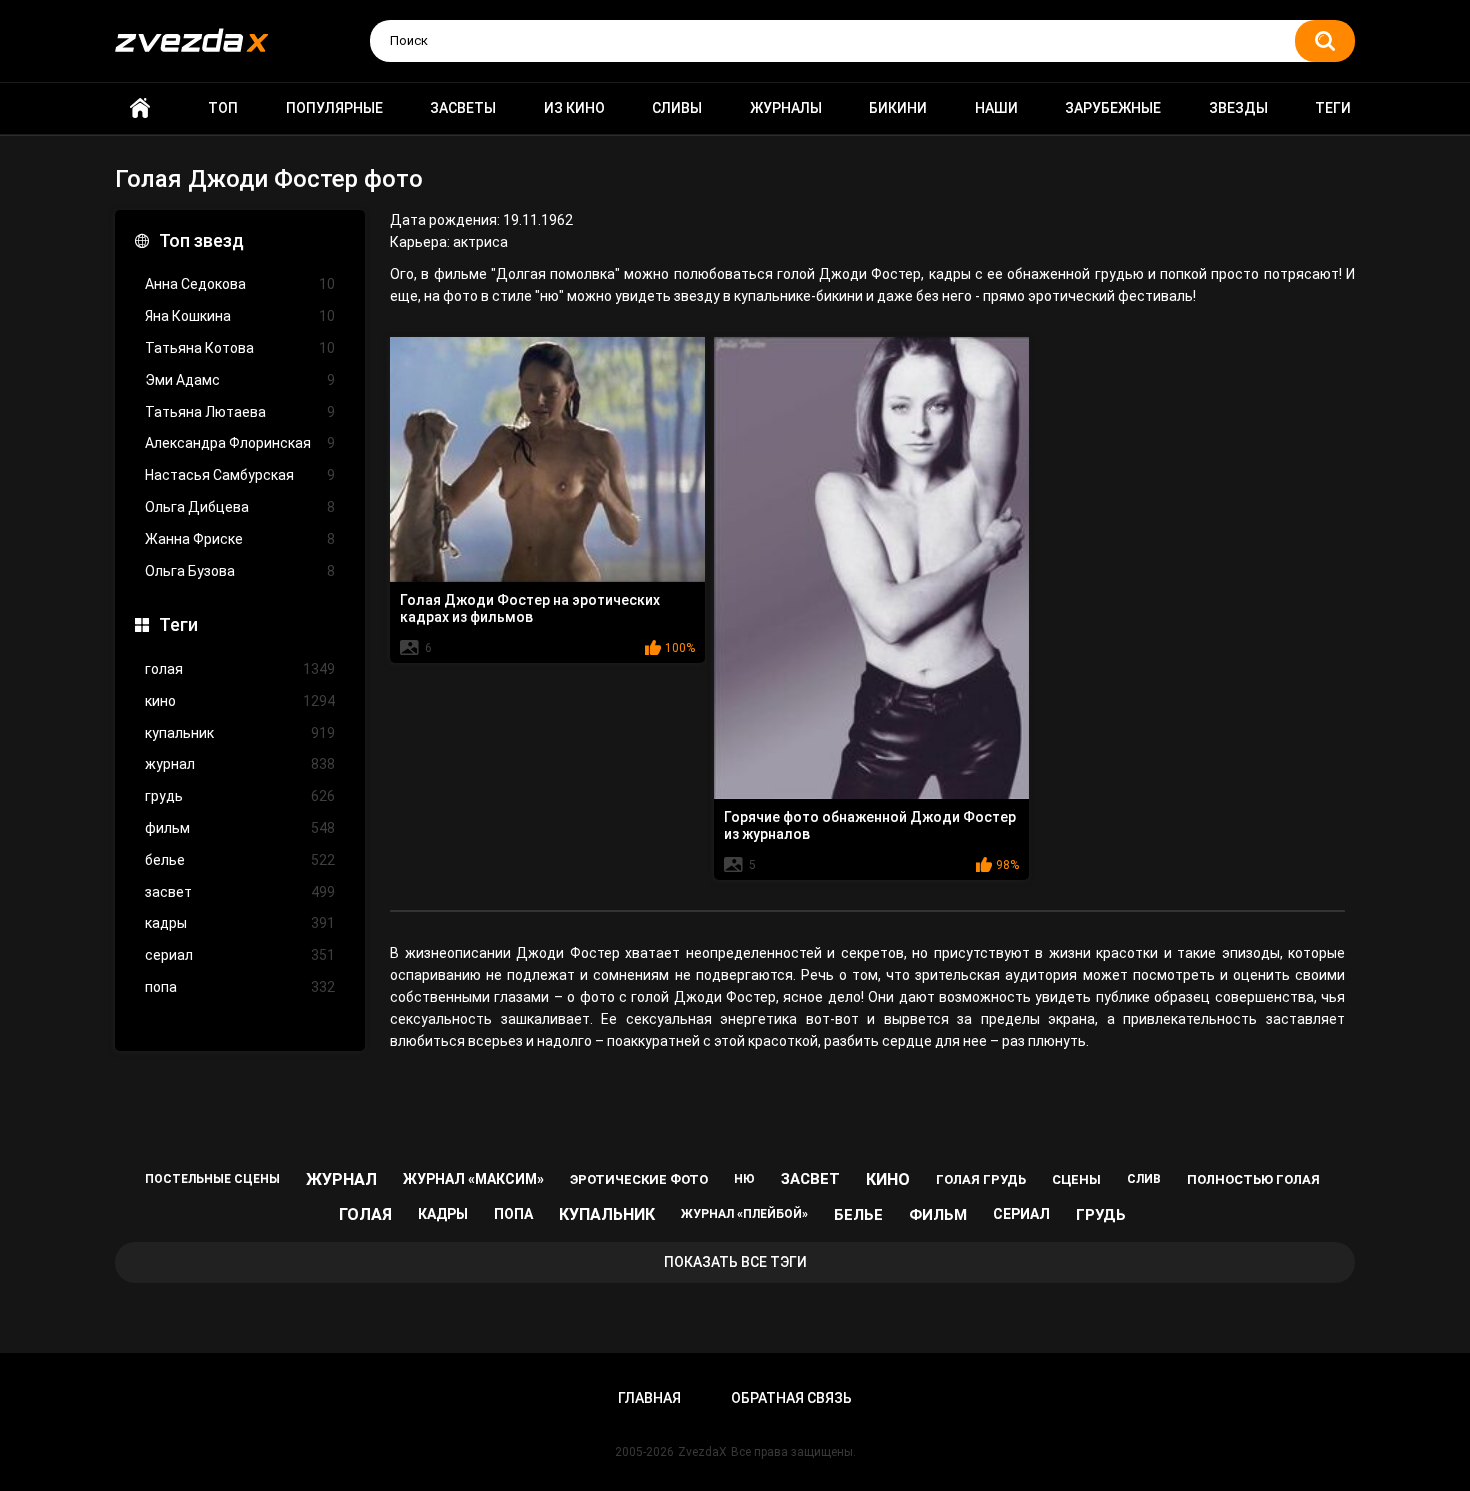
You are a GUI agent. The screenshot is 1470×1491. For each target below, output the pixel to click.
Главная (140, 108)
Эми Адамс (240, 380)
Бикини (898, 108)
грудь (240, 796)
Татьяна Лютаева (240, 412)
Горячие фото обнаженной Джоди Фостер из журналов (870, 825)
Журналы (786, 108)
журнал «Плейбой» (744, 1214)
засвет (240, 892)
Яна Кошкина (240, 316)
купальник (240, 733)
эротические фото (639, 1179)
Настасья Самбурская (240, 475)
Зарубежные (1113, 108)
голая (240, 669)
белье (240, 860)
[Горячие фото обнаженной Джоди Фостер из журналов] (871, 568)
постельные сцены (212, 1179)
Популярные (334, 108)
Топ (223, 108)
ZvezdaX (702, 1452)
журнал (240, 764)
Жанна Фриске (240, 539)
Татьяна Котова (240, 348)
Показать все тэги (735, 1262)
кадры (240, 923)
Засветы (463, 108)
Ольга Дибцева (240, 507)
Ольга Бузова (240, 571)
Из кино (574, 108)
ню (744, 1179)
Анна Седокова (240, 284)
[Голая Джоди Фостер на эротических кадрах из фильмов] (547, 459)
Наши (996, 108)
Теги (1333, 108)
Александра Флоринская (240, 443)
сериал (240, 955)
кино (240, 701)
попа (240, 987)
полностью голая (1253, 1179)
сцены (1076, 1179)
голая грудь (981, 1179)
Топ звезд (201, 240)
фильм (240, 828)
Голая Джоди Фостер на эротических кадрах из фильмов (530, 608)
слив (1144, 1179)
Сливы (677, 108)
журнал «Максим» (473, 1179)
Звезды (1238, 108)
